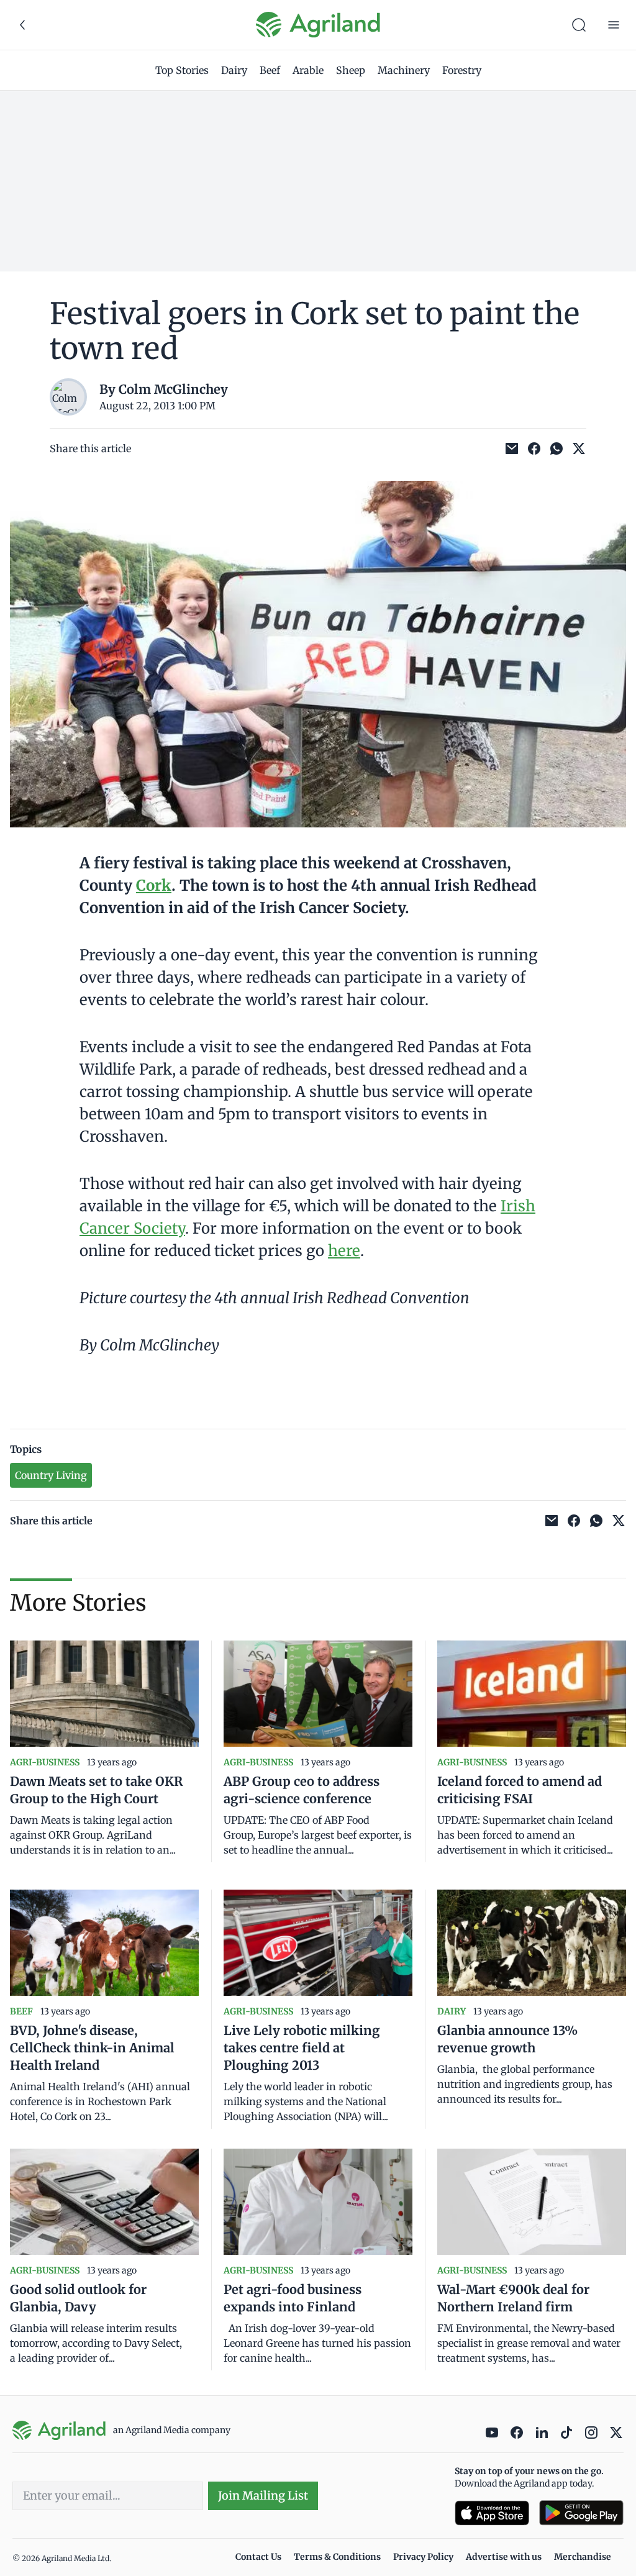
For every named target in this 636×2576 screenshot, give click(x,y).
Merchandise (583, 2557)
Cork (154, 885)
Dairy (234, 70)
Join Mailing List (263, 2496)
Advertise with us (504, 2557)
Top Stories (182, 70)
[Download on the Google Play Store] (581, 2513)
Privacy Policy (423, 2557)
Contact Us (258, 2557)
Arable (308, 70)
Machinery (404, 70)
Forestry (462, 70)
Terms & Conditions (337, 2557)
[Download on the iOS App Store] (492, 2513)
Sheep (351, 70)
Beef (270, 70)
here (344, 1251)
